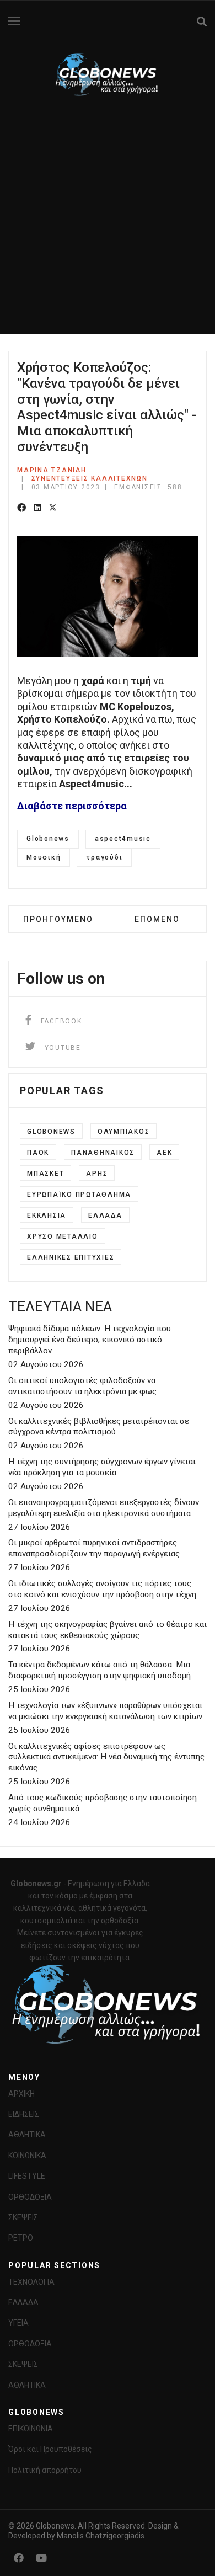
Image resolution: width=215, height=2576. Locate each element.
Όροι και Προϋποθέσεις (50, 2449)
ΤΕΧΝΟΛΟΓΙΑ (31, 2282)
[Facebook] (21, 508)
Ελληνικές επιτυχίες (71, 1257)
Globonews (48, 839)
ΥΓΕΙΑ (18, 2323)
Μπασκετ (45, 1174)
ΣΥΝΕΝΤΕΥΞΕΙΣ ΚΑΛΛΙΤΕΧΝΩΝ (90, 478)
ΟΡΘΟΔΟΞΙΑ (30, 2197)
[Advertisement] (108, 221)
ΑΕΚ (164, 1153)
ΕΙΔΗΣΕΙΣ (24, 2114)
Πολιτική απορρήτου (45, 2470)
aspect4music (123, 839)
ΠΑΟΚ (38, 1153)
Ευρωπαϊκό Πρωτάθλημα (79, 1194)
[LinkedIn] (37, 508)
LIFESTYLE (27, 2176)
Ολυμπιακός (124, 1132)
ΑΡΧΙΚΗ (21, 2094)
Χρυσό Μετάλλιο (63, 1236)
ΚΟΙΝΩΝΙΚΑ (27, 2156)
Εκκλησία (47, 1215)
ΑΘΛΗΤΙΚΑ (27, 2135)
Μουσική (44, 857)
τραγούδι (104, 857)
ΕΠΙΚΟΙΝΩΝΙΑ (31, 2429)
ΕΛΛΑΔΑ (23, 2302)
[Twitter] (53, 508)
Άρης (97, 1174)
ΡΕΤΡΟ (21, 2238)
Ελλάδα (105, 1215)
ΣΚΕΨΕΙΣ (23, 2217)
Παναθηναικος (103, 1153)
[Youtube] (41, 2558)
